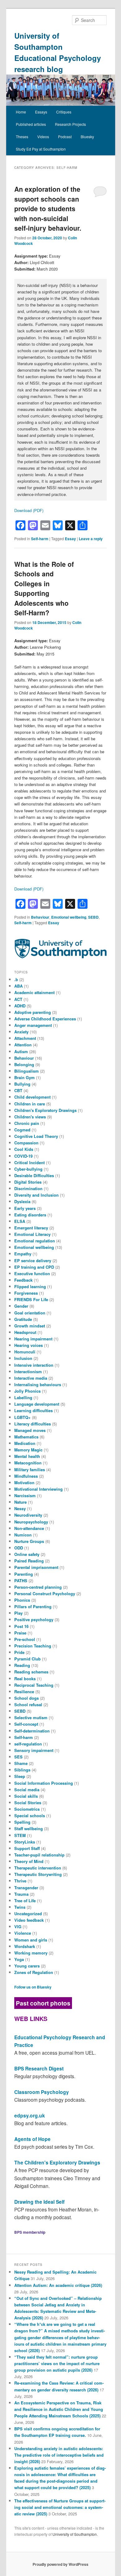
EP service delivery (33, 1260)
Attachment (25, 1038)
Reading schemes (31, 1672)
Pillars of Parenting (33, 1606)
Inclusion (23, 1358)
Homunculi (25, 1352)
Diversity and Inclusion (36, 1195)
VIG (18, 1927)
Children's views (30, 1117)
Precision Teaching (33, 1646)
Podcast (65, 137)
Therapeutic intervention (38, 1868)
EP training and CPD (34, 1267)
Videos (43, 137)
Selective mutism (31, 1717)
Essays (41, 112)
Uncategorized (28, 1914)
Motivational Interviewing (38, 1489)
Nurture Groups (29, 1541)
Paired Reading (29, 1561)
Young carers (27, 1966)
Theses (22, 137)
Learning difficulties (34, 1410)
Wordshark (25, 1946)
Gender (21, 1306)
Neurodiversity (28, 1515)
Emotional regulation (35, 1241)
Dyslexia (22, 1201)
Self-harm (40, 539)
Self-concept (26, 1724)
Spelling (22, 1822)
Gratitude (23, 1319)
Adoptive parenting (33, 1012)
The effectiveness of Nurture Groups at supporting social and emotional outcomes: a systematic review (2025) (60, 2507)
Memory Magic (28, 1450)
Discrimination (28, 1188)
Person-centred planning (38, 1587)
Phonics (22, 1600)
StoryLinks (25, 1842)
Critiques (64, 112)
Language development (37, 1404)
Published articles (31, 124)
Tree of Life (25, 1901)
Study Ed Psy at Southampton (41, 149)
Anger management (33, 1025)
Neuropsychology (31, 1522)
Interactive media (31, 1378)
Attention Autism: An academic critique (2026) (58, 2285)
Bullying (22, 1084)
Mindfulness (26, 1476)
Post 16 (21, 1626)
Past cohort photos (43, 2003)
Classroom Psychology (42, 2092)
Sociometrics (27, 1809)
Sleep (20, 1776)
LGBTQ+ (22, 1417)
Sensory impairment (34, 1750)
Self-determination (32, 1731)
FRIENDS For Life (31, 1299)
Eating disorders (30, 1215)
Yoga (19, 1959)
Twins (20, 1907)
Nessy (20, 1508)
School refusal (28, 1705)
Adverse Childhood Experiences (45, 1019)
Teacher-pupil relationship (39, 1855)
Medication (25, 1443)
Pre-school (25, 1639)
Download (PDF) (29, 510)
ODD (19, 1548)
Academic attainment (34, 992)
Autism (21, 1051)
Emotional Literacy (32, 1234)
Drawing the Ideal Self (39, 2202)
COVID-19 (23, 1156)
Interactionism (28, 1371)
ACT (18, 999)
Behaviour (40, 917)
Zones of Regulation (34, 1972)
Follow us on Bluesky (33, 1987)
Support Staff (27, 1848)
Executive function (32, 1273)
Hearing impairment (33, 1339)
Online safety (27, 1554)
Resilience (24, 1692)
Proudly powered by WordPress (60, 2564)
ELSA (20, 1221)
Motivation (24, 1482)
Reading (22, 1665)
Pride (19, 1652)
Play (18, 1613)
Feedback (23, 1280)
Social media (27, 1790)
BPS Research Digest (39, 2068)
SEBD (93, 917)
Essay (70, 539)
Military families (30, 1470)
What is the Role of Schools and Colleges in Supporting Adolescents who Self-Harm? (44, 588)
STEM (20, 1835)
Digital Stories (28, 1182)
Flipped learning (30, 1286)
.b (16, 979)
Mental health (27, 1456)
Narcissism (25, 1495)
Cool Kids (24, 1149)
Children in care (30, 1104)
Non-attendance (29, 1528)
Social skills (26, 1796)
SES (18, 1757)
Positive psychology (34, 1619)
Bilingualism (27, 1071)
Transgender (26, 1888)
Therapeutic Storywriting (38, 1874)
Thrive (20, 1881)
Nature (20, 1502)
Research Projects (70, 124)
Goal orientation (30, 1313)
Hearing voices (29, 1345)
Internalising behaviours (38, 1384)
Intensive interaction (34, 1365)
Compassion (26, 1143)
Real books (25, 1679)
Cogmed (22, 1130)
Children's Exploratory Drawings (45, 1110)
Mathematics (26, 1437)
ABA (18, 986)
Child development (32, 1097)
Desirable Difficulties (34, 1175)
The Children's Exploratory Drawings (57, 2162)
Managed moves (30, 1430)
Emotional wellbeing (69, 917)
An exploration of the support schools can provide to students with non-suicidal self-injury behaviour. (48, 208)
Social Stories (28, 1803)
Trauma (21, 1894)
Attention (23, 1045)
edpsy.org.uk (30, 2115)
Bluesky (87, 137)
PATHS (21, 1581)
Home (21, 112)
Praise (20, 1633)
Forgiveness (26, 1293)
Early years (25, 1208)
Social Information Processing (44, 1783)
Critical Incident (29, 1162)
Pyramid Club (27, 1659)
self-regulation (28, 1744)
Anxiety (21, 1032)
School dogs (27, 1698)
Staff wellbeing (29, 1828)
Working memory (31, 1953)
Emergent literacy (31, 1228)
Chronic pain (27, 1123)
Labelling (23, 1397)
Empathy (23, 1254)
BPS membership (30, 2232)
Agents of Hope (32, 2139)
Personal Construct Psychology (45, 1593)
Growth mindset (30, 1326)
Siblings (22, 1770)
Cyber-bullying (28, 1169)
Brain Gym (25, 1077)
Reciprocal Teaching (34, 1685)
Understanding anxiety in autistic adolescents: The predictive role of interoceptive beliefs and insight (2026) (59, 2455)
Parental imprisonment (36, 1567)
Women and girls (31, 1940)
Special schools (30, 1816)
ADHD (20, 1006)
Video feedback (29, 1920)
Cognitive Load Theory (36, 1136)
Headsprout (25, 1332)
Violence (23, 1933)
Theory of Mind (29, 1861)
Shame (21, 1763)
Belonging (24, 1064)
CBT (18, 1090)
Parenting (24, 1574)
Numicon (23, 1535)
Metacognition (28, 1463)
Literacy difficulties (33, 1424)
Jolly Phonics (27, 1391)
